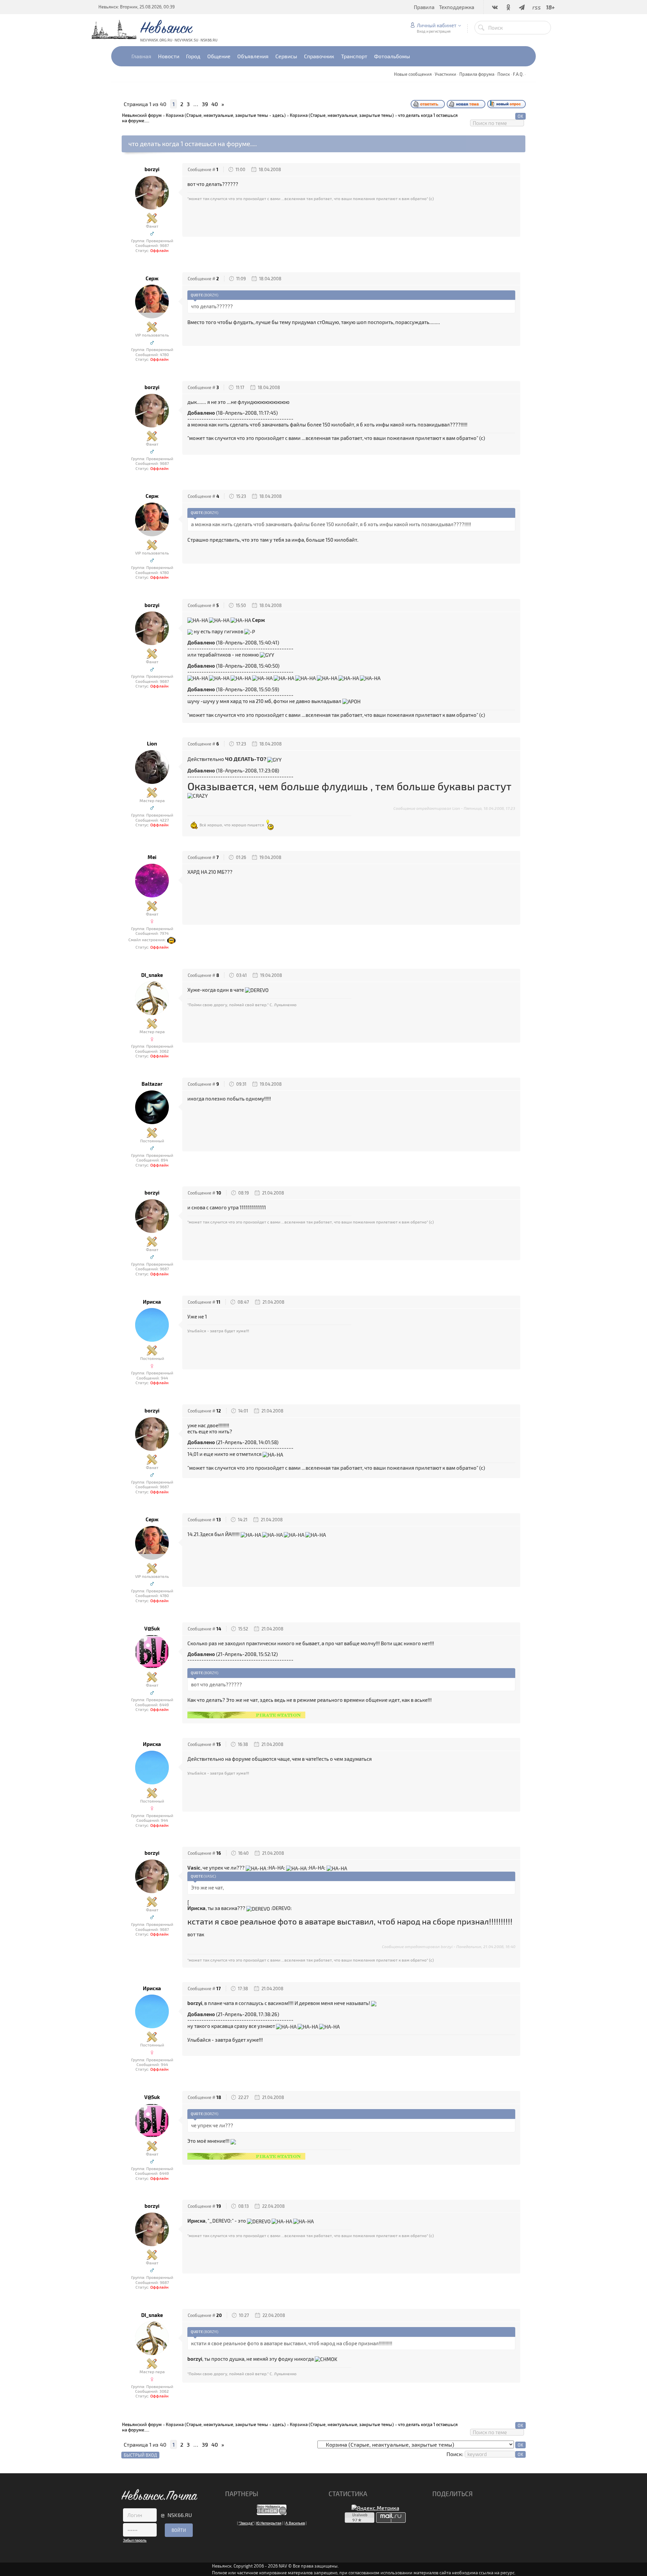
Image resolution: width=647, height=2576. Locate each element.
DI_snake (152, 975)
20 (219, 2315)
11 (218, 1302)
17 (219, 1989)
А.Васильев (295, 2523)
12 (219, 1411)
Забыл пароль (135, 2540)
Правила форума (477, 74)
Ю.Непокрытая (269, 2523)
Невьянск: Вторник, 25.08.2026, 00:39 (136, 7)
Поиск (504, 74)
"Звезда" (246, 2523)
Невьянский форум (142, 115)
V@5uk (152, 1629)
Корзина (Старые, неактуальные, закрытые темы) (342, 115)
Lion (152, 744)
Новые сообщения (413, 74)
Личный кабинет (437, 25)
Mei (152, 857)
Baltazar (152, 1084)
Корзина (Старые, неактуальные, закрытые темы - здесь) (226, 115)
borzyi (152, 169)
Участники (445, 74)
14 (219, 1629)
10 (219, 1193)
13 (219, 1520)
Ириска (152, 1302)
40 (215, 104)
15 (219, 1744)
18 (219, 2097)
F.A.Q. (518, 74)
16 (219, 1853)
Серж (152, 278)
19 (219, 2206)
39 (205, 104)
